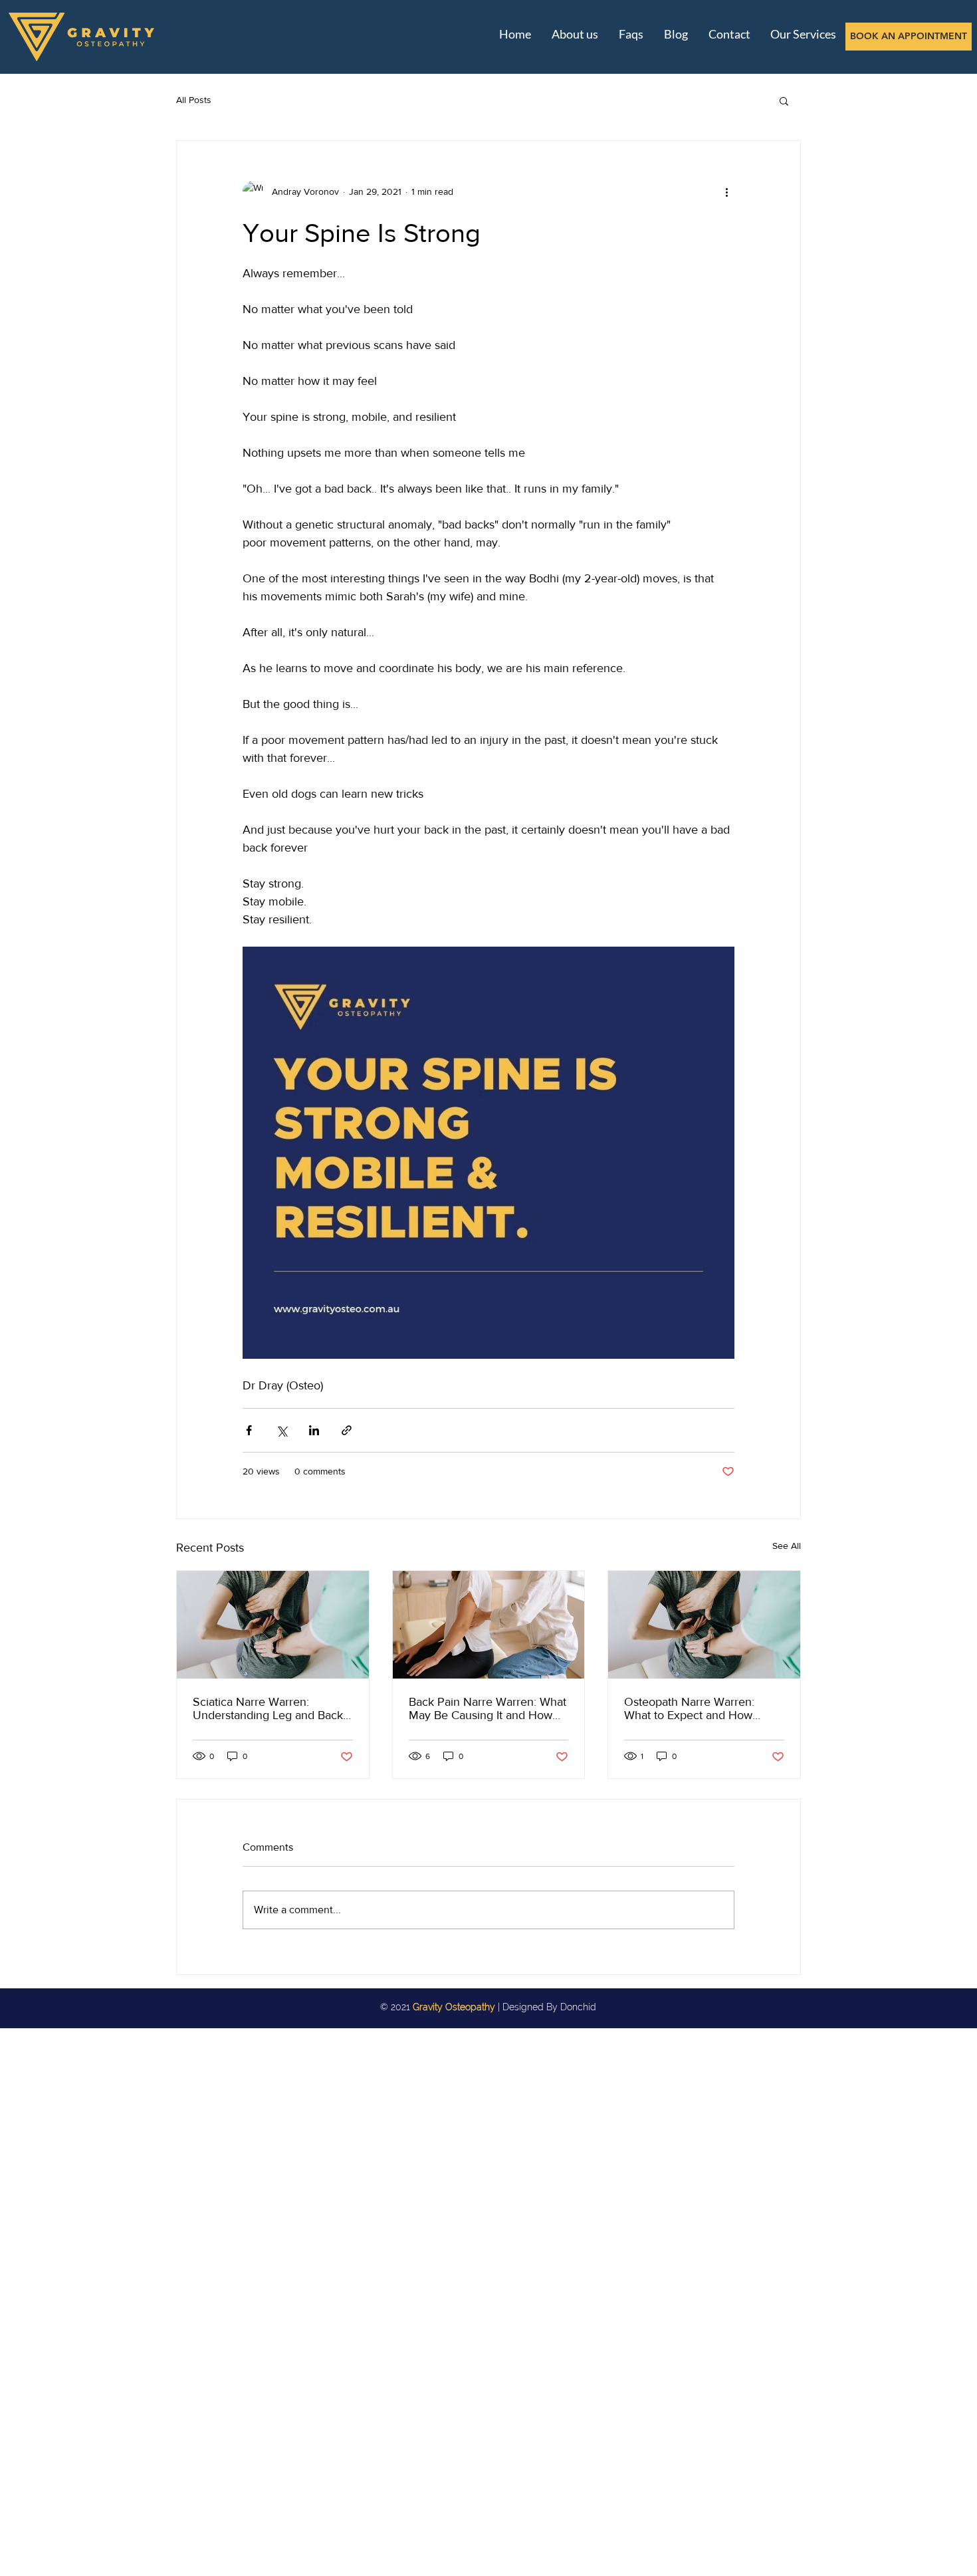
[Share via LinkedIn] (314, 1430)
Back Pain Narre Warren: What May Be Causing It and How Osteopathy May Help (488, 1708)
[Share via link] (347, 1430)
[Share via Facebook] (249, 1430)
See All (787, 1546)
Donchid (578, 2007)
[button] (784, 100)
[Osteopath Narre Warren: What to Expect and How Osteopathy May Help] (704, 1625)
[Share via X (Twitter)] (281, 1430)
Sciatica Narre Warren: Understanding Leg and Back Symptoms (268, 1708)
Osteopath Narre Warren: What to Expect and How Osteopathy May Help (689, 1708)
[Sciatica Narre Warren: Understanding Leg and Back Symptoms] (273, 1625)
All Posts (194, 100)
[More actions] (726, 191)
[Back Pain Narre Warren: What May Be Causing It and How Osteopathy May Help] (489, 1625)
